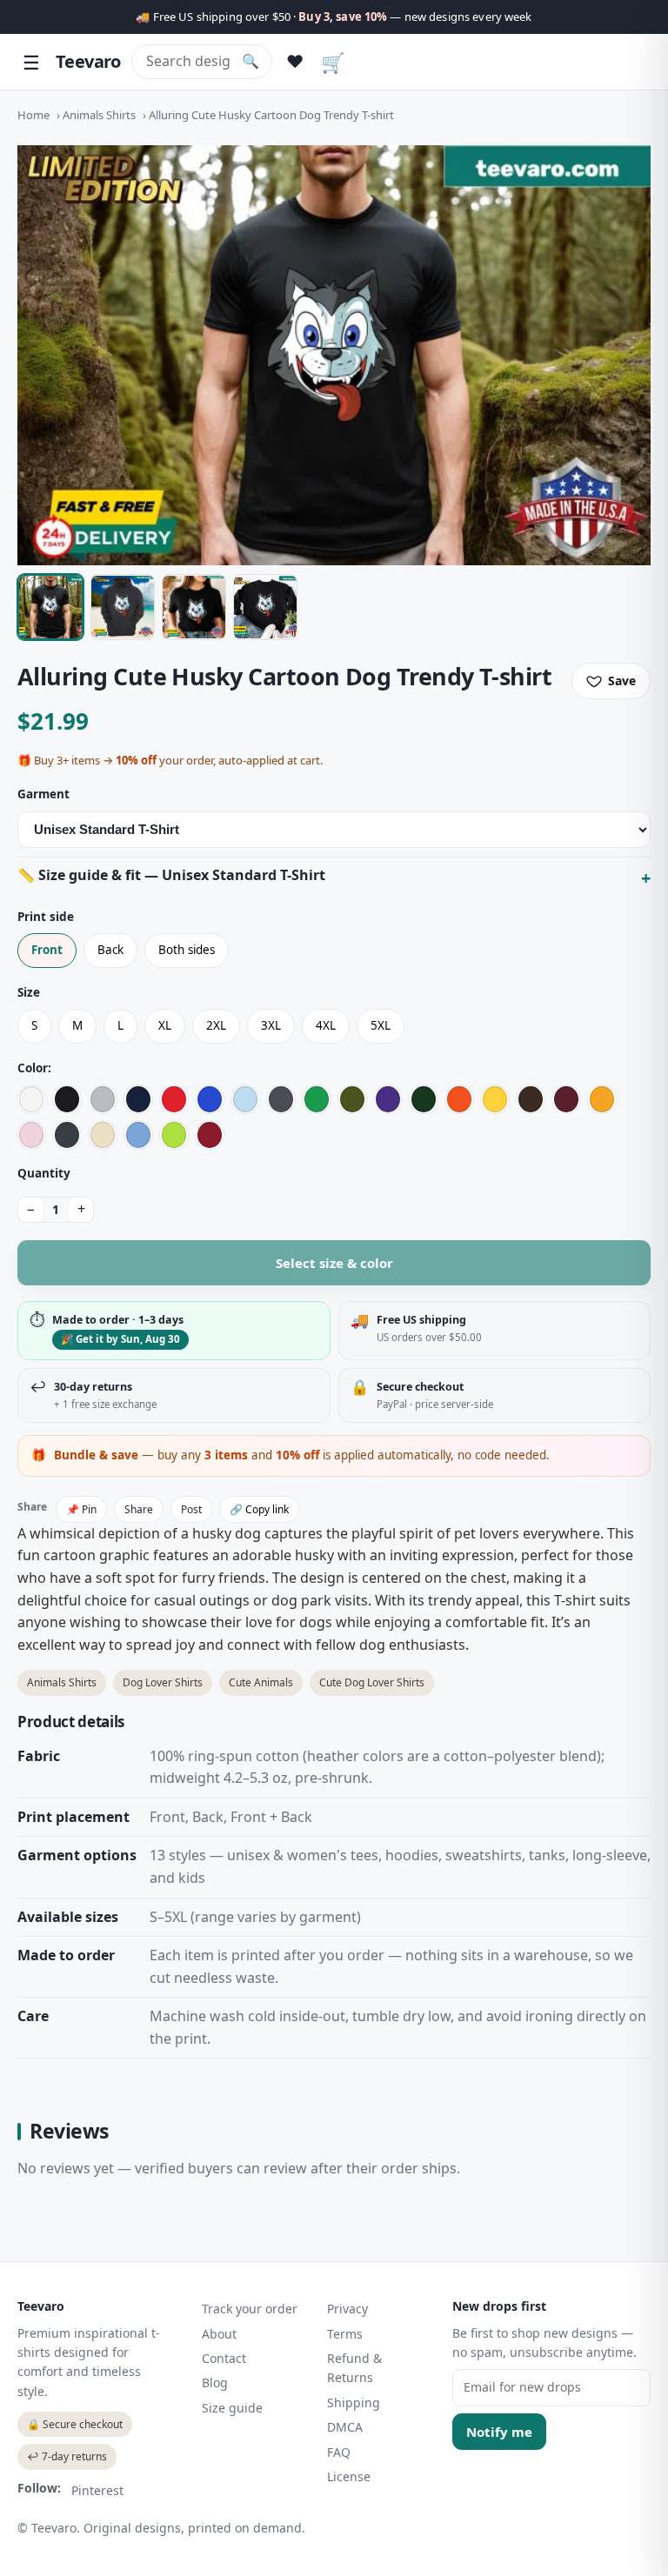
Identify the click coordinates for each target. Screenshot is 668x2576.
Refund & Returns (354, 2368)
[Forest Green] (424, 1099)
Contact (224, 2358)
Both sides (187, 950)
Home (33, 115)
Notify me (499, 2432)
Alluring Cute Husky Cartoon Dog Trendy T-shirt (271, 115)
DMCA (345, 2427)
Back (110, 950)
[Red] (174, 1099)
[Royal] (210, 1099)
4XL (326, 1025)
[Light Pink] (31, 1135)
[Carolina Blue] (138, 1135)
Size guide (232, 2408)
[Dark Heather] (67, 1135)
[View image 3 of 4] (194, 607)
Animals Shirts (99, 115)
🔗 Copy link (259, 1509)
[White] (31, 1099)
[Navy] (138, 1099)
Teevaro (88, 61)
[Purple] (388, 1099)
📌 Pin (81, 1509)
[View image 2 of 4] (123, 607)
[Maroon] (566, 1099)
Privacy (347, 2309)
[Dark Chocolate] (531, 1099)
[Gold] (602, 1099)
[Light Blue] (245, 1099)
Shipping (354, 2402)
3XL (271, 1025)
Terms (345, 2334)
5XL (381, 1025)
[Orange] (459, 1099)
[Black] (67, 1099)
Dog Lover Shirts (163, 1682)
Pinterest (97, 2490)
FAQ (339, 2452)
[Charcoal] (281, 1099)
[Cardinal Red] (210, 1135)
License (349, 2476)
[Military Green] (352, 1099)
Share (139, 1509)
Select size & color (334, 1263)
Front (47, 950)
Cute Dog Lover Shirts (372, 1682)
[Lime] (174, 1135)
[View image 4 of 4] (265, 607)
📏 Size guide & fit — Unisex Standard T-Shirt (171, 875)
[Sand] (103, 1135)
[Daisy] (495, 1099)
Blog (215, 2382)
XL (165, 1025)
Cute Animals (261, 1682)
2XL (216, 1025)
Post (191, 1509)
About (219, 2334)
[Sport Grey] (103, 1099)
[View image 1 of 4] (50, 607)
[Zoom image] (334, 355)
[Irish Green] (317, 1099)
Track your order (250, 2309)
